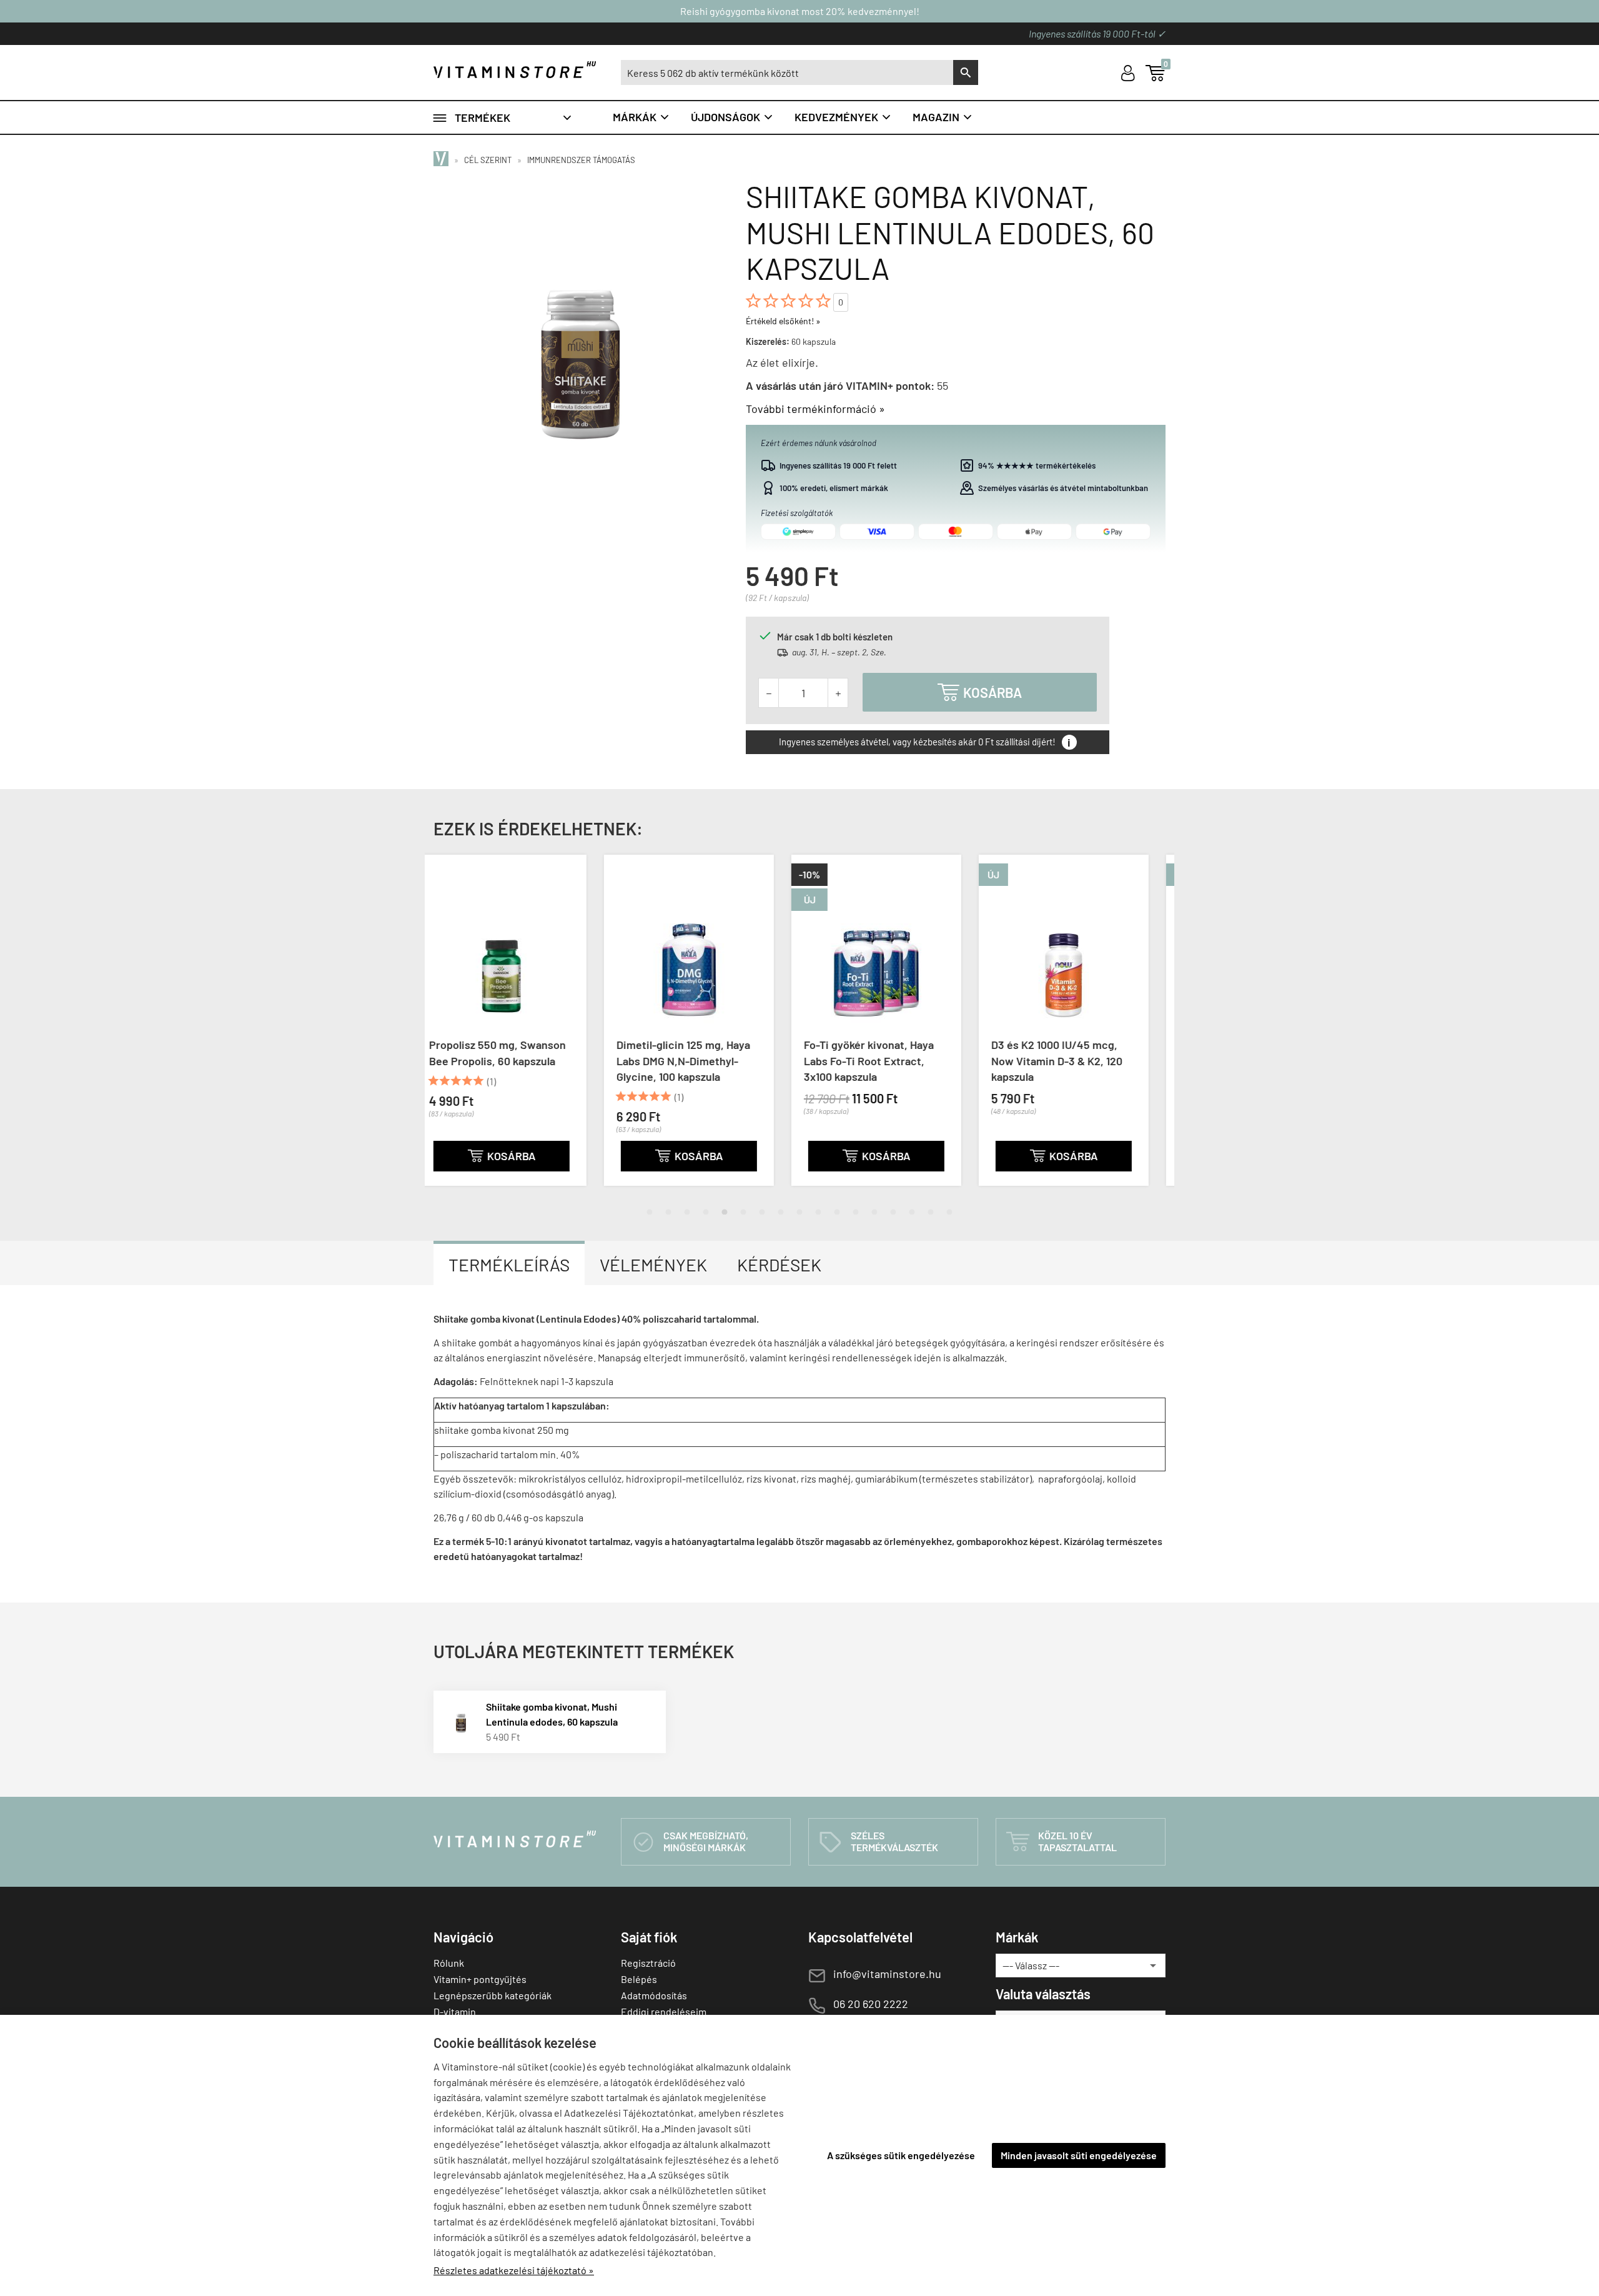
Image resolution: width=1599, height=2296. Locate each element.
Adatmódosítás (654, 1995)
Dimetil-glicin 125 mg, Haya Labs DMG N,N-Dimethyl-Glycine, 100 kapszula (513, 1060)
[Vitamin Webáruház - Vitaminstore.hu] (443, 160)
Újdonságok (732, 117)
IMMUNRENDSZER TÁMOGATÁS (581, 160)
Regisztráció (648, 1963)
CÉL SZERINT (488, 160)
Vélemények (653, 1265)
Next (1152, 1030)
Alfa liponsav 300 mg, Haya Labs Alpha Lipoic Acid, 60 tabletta (1074, 1060)
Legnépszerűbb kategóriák (493, 1995)
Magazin (943, 117)
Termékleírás (509, 1265)
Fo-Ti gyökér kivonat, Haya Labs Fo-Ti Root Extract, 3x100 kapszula (698, 1060)
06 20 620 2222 (871, 2004)
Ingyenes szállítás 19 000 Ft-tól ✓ (1097, 33)
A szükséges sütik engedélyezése (901, 2155)
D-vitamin (455, 2011)
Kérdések (779, 1265)
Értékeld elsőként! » (783, 321)
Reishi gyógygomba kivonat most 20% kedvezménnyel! (800, 11)
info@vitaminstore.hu (887, 1974)
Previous (447, 1030)
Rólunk (449, 1963)
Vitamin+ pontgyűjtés (480, 1979)
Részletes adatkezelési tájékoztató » (514, 2270)
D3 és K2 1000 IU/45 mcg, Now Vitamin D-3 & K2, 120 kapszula (886, 1060)
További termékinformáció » (815, 409)
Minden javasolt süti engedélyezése (1079, 2155)
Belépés (639, 1979)
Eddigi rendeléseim (664, 2011)
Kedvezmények (843, 117)
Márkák (641, 117)
